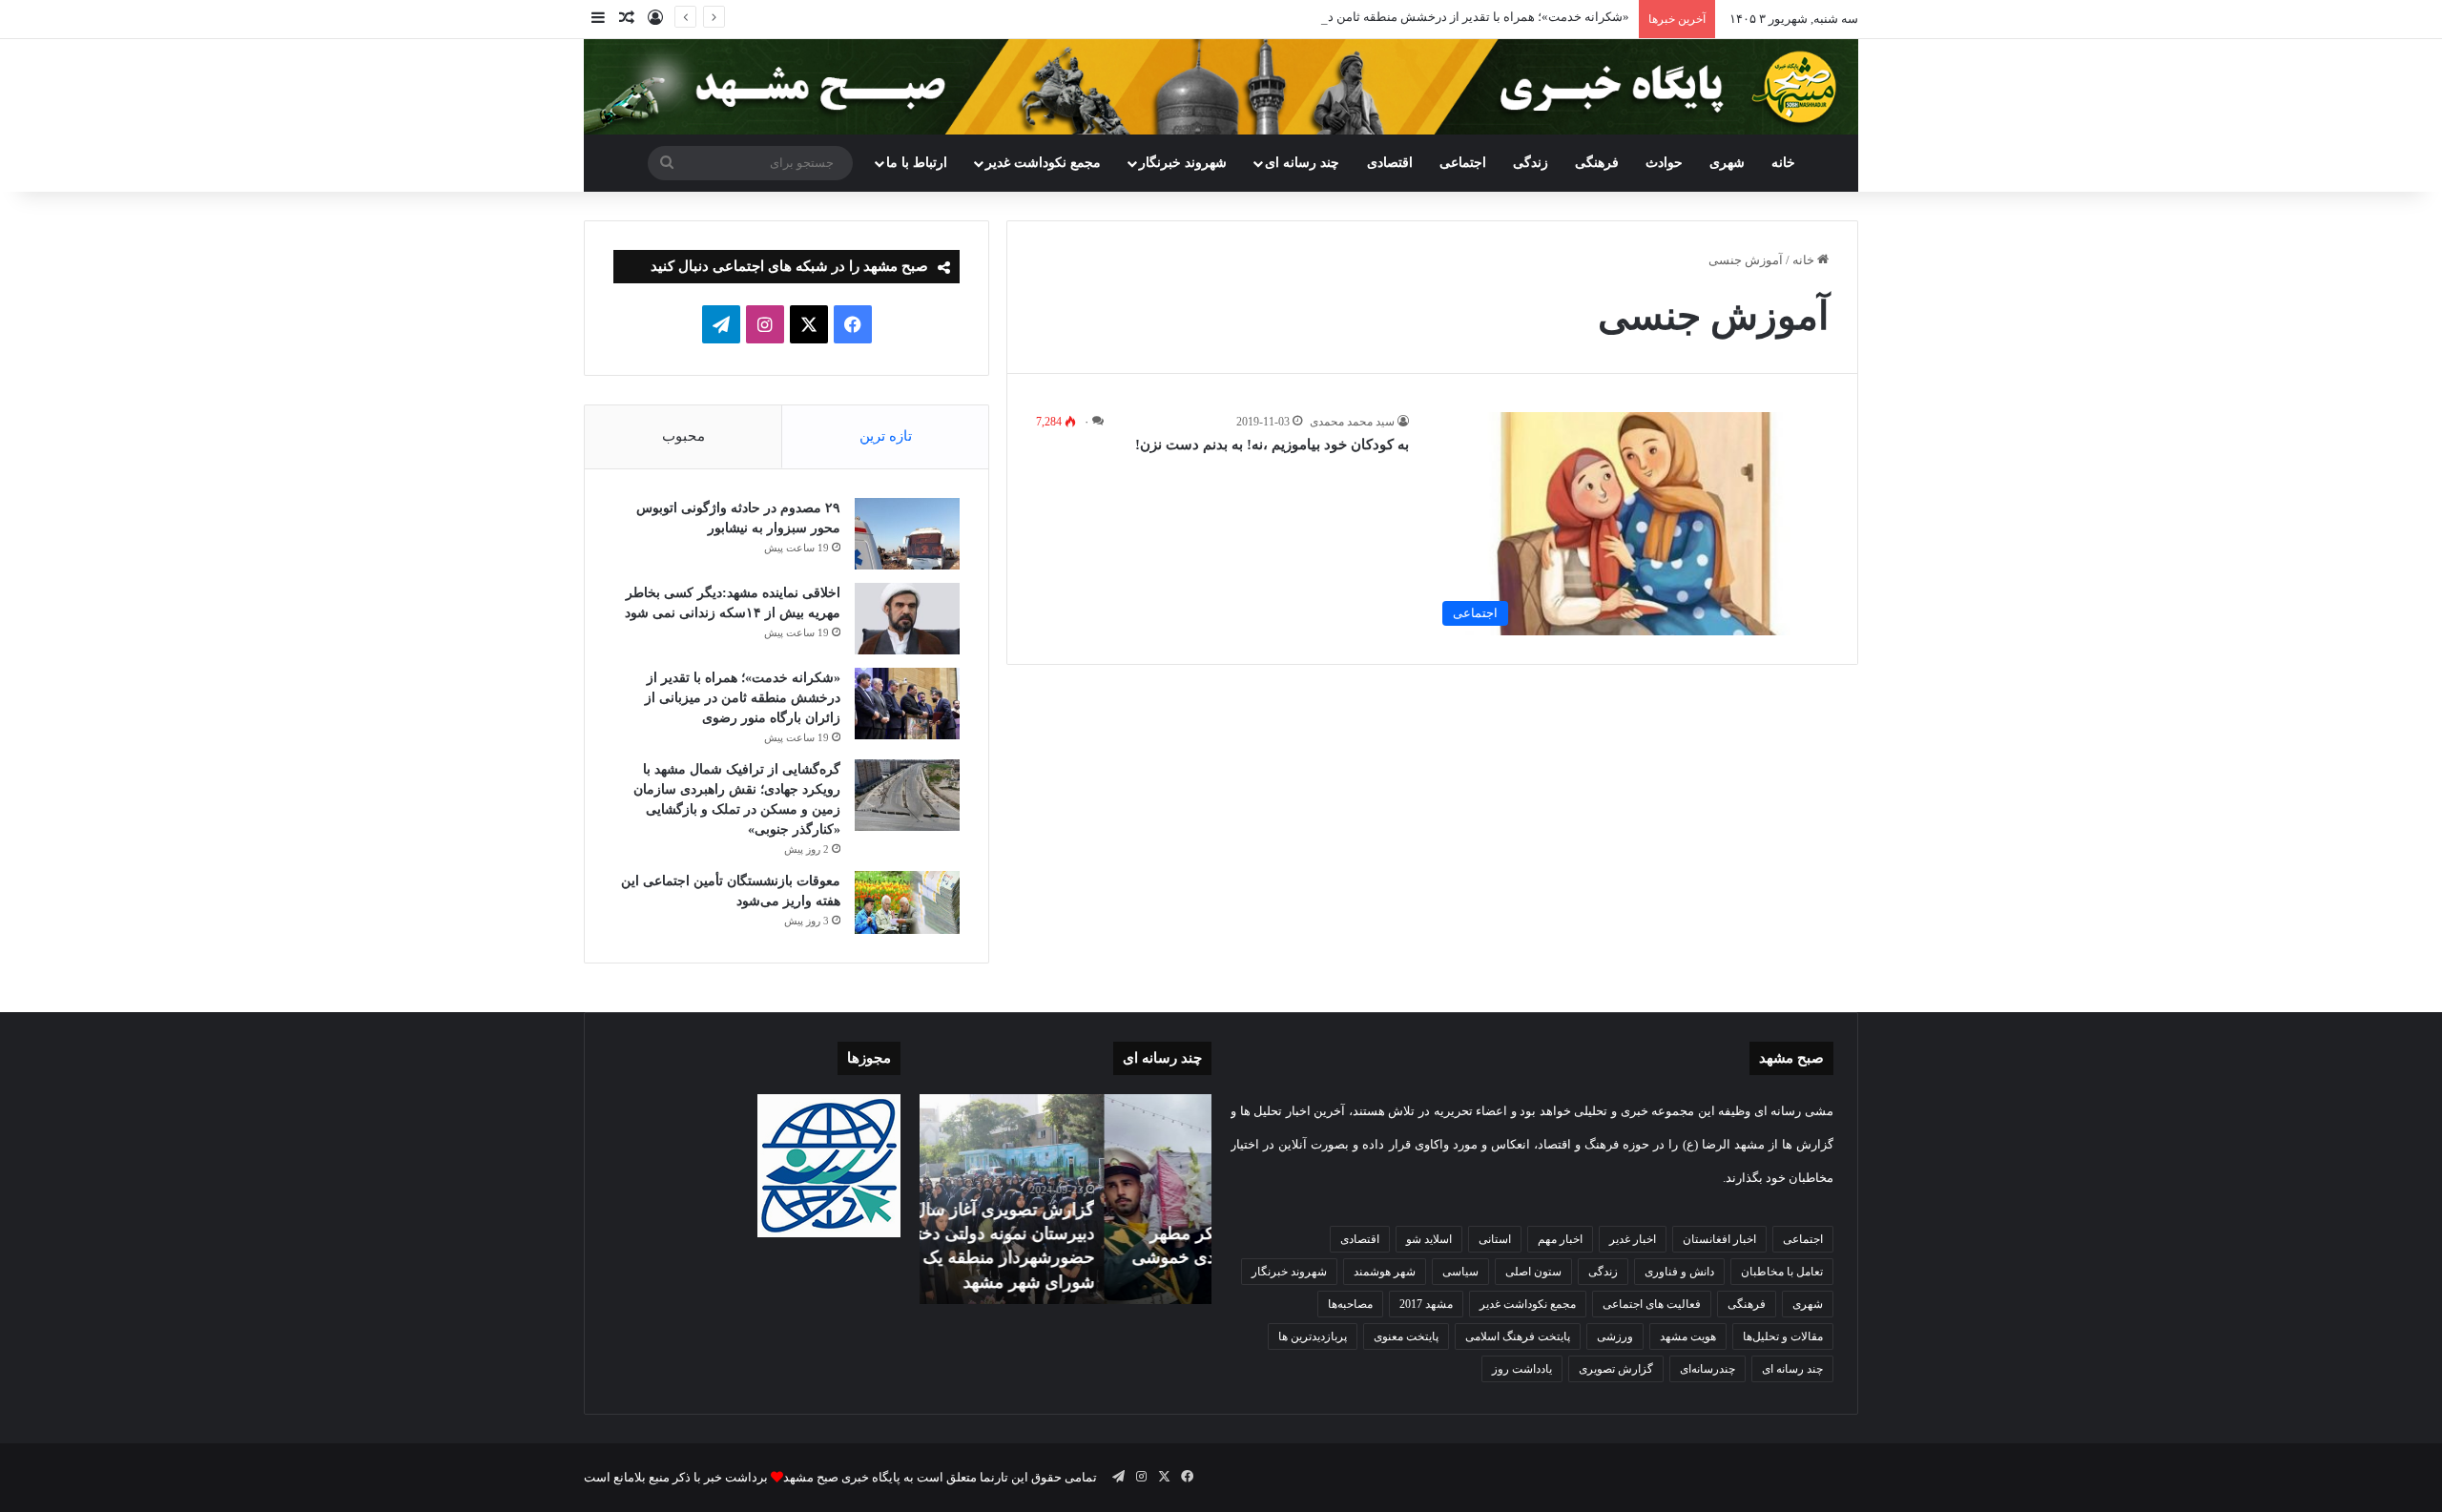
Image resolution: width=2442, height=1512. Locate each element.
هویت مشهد (1688, 1336)
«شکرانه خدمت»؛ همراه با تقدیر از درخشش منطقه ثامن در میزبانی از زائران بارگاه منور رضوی (1384, 17)
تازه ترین (886, 436)
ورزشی (1615, 1336)
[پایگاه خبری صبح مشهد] (1221, 87)
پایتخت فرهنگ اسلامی (1518, 1336)
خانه (1783, 163)
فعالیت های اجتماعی (1652, 1304)
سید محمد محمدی (1352, 422)
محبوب (683, 436)
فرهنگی (1597, 163)
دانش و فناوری (1679, 1272)
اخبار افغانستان (1719, 1239)
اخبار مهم (1560, 1239)
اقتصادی (1390, 163)
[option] (1066, 1199)
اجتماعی (1463, 163)
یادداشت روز (1522, 1369)
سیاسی (1460, 1272)
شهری (1727, 163)
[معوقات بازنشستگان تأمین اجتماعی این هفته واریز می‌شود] (907, 902)
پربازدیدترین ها (1313, 1336)
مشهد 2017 (1426, 1304)
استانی (1495, 1239)
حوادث (1664, 163)
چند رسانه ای (1302, 163)
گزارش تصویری (1616, 1369)
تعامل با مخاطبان (1782, 1272)
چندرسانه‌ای (1707, 1369)
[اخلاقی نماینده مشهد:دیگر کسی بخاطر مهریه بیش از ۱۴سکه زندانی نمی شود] (907, 619)
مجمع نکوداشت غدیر (1043, 163)
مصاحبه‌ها (1350, 1304)
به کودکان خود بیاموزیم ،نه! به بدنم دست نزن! (1272, 445)
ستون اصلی (1533, 1272)
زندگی (1531, 163)
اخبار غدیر (1633, 1239)
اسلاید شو (1429, 1239)
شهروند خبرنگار (1289, 1272)
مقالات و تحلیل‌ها (1783, 1336)
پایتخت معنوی (1406, 1336)
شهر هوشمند (1385, 1272)
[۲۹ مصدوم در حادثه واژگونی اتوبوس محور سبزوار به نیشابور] (907, 534)
